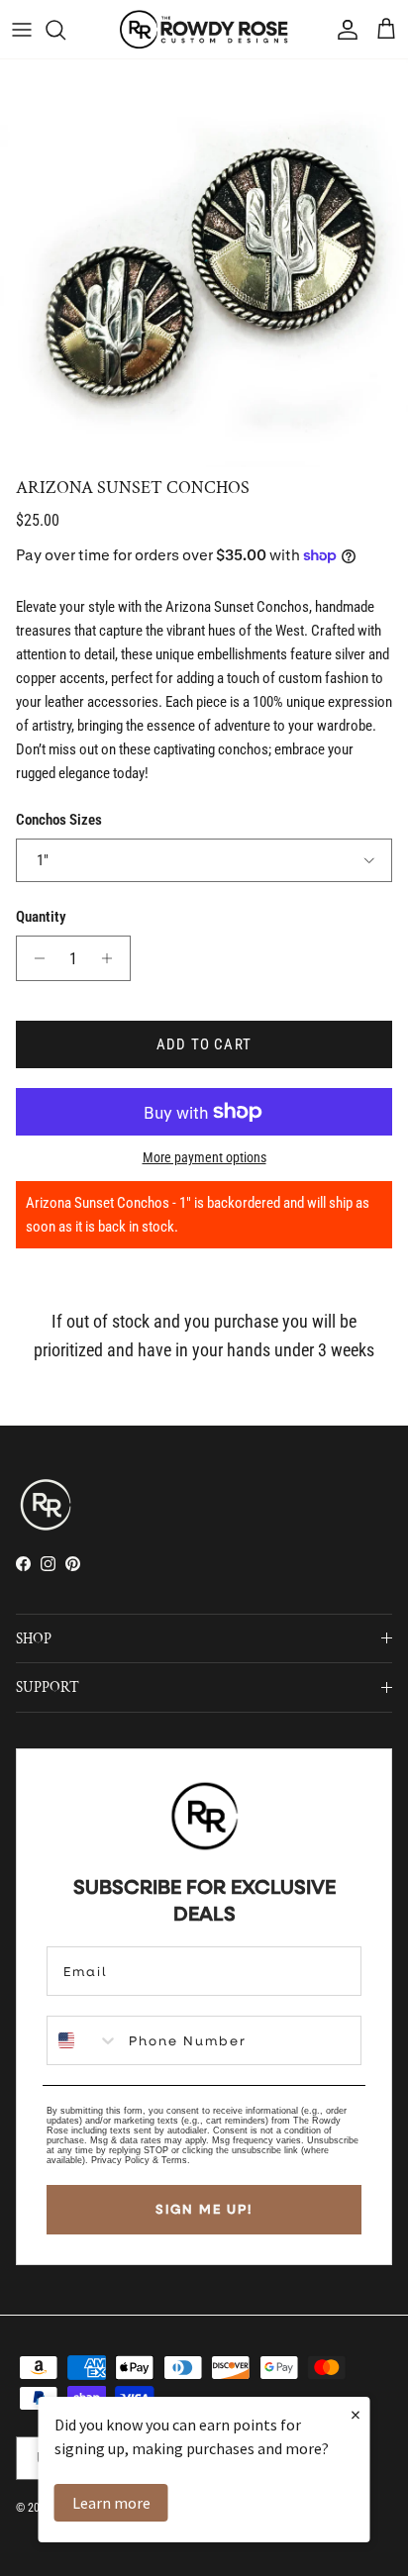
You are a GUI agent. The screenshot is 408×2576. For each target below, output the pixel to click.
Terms (174, 2160)
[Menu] (22, 30)
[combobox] (83, 2040)
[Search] (65, 30)
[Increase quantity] (112, 958)
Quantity (41, 917)
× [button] (356, 2414)
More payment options (204, 1157)
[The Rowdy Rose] (204, 29)
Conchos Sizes (59, 820)
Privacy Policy (120, 2160)
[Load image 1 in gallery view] (204, 263)
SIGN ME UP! (204, 2209)
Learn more (111, 2503)
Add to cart (204, 1044)
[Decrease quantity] (34, 958)
